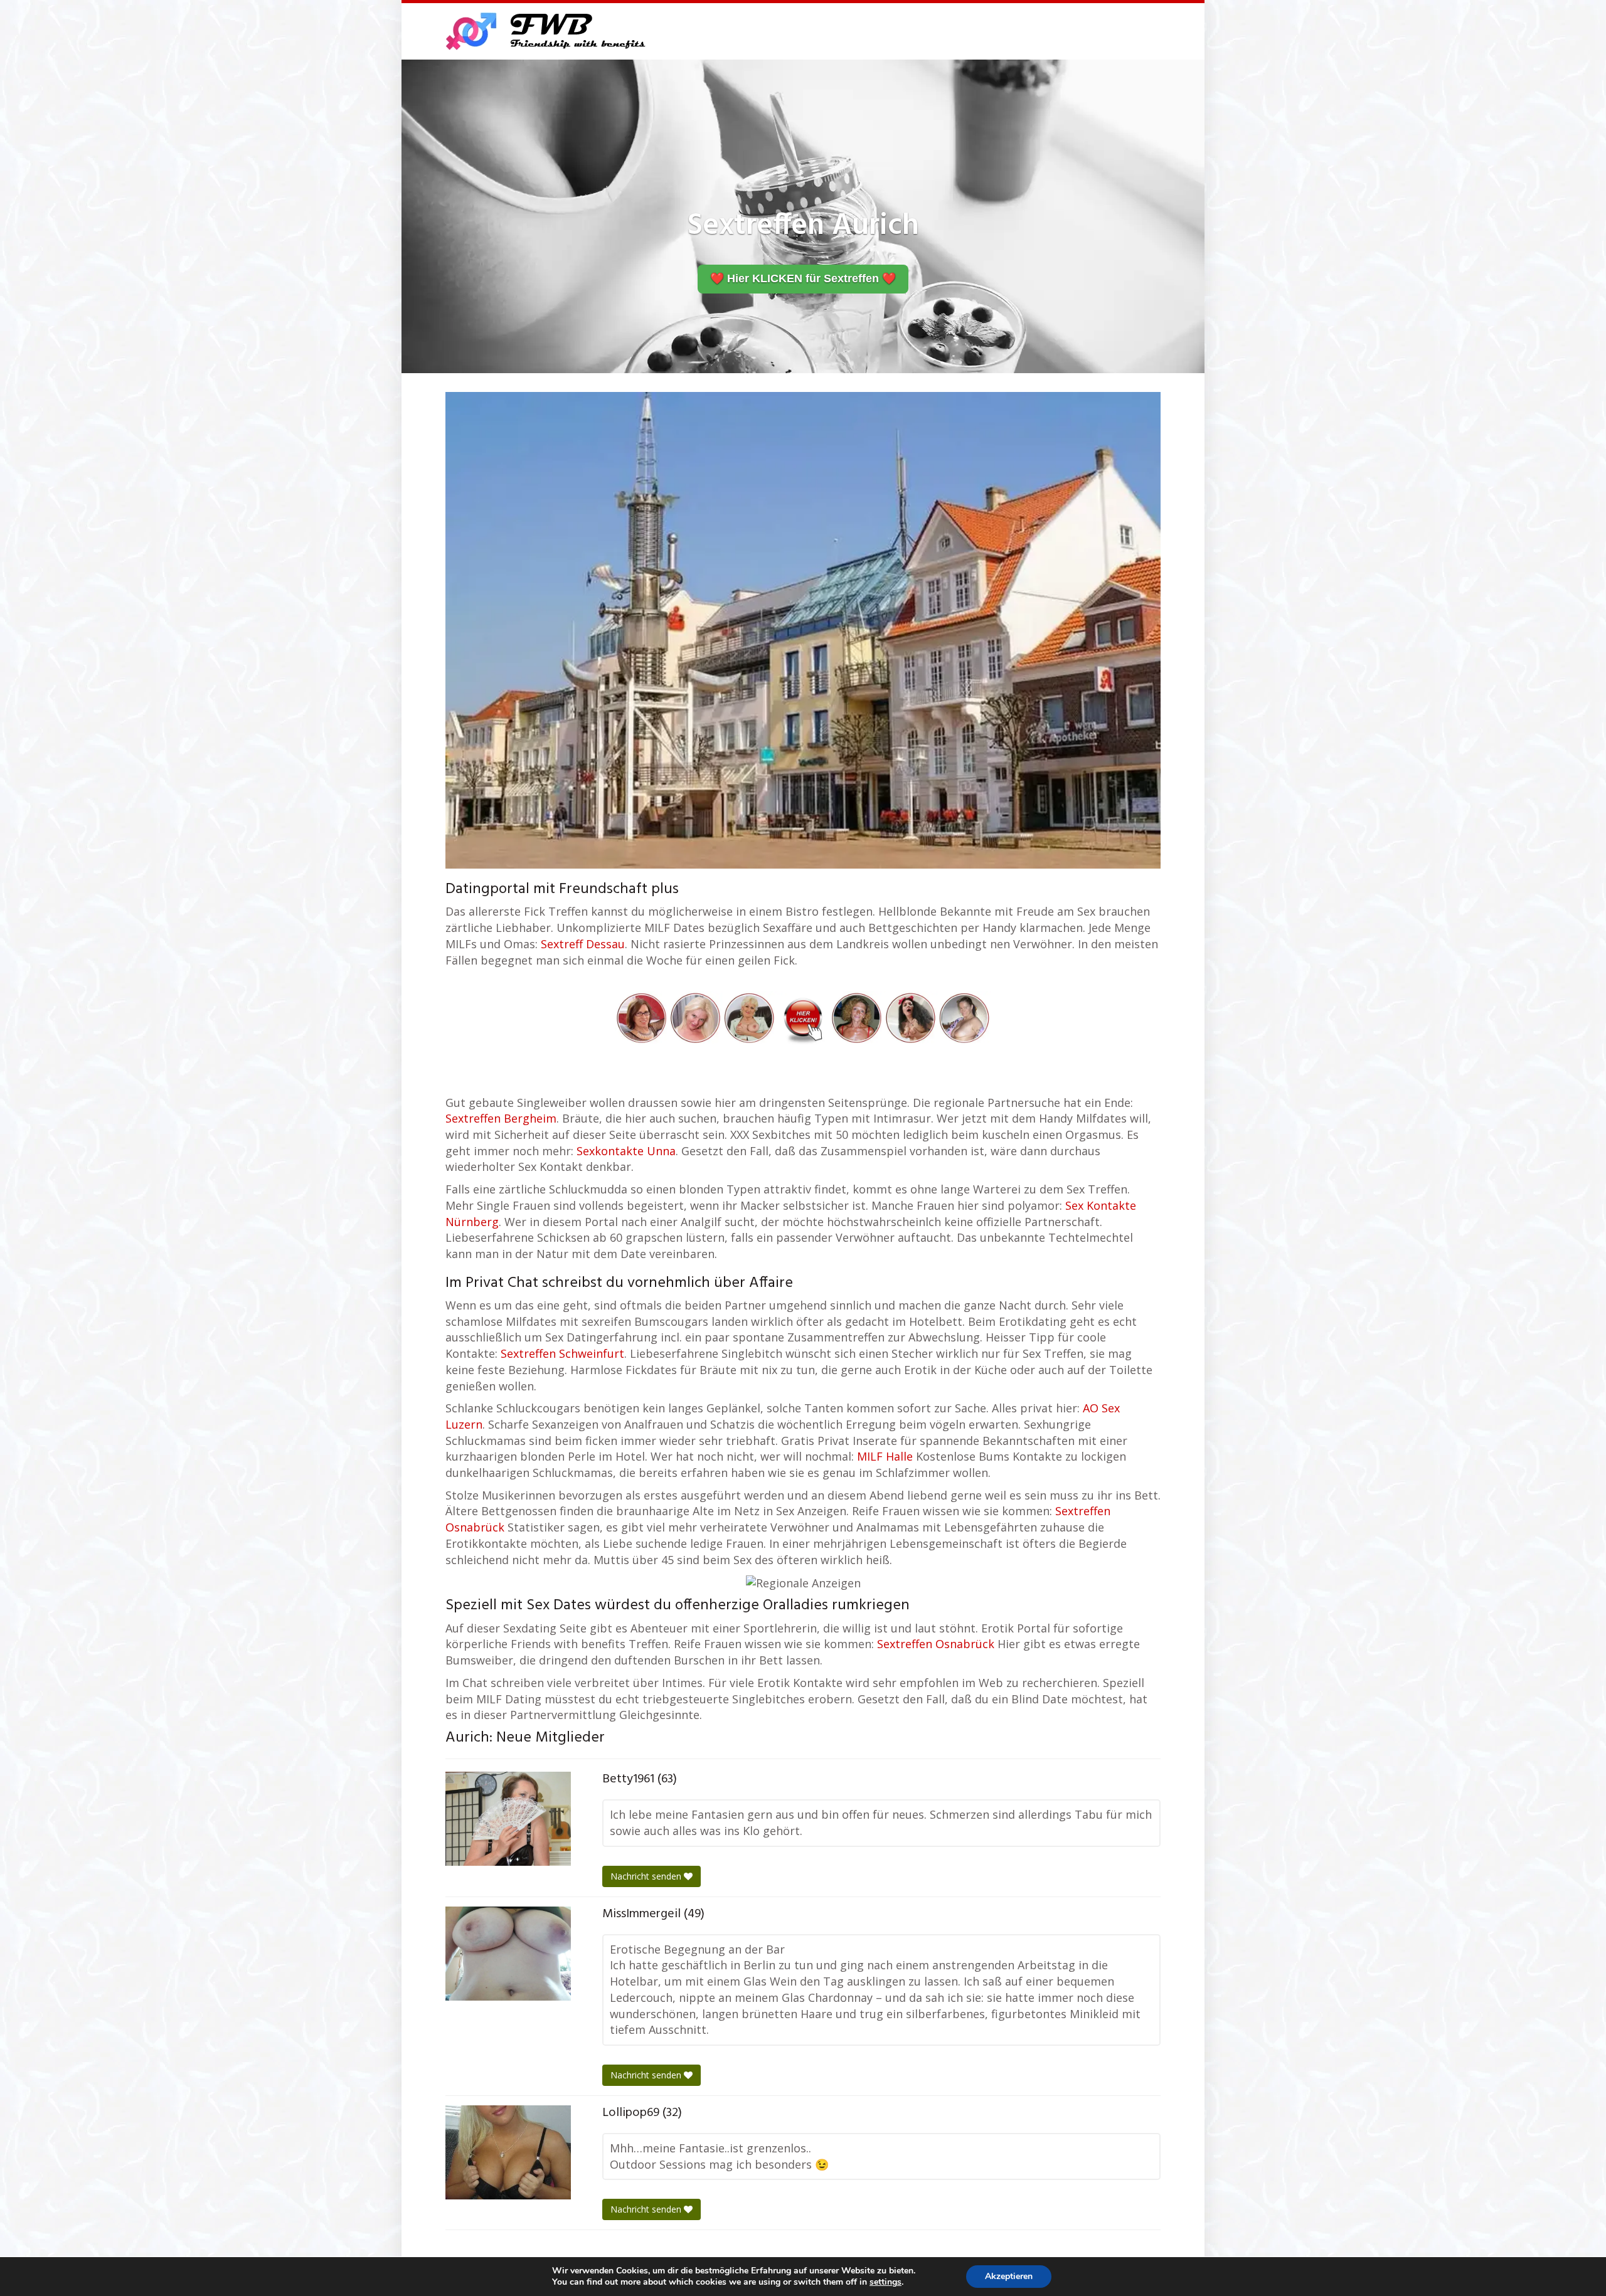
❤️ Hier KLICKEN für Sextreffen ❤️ (803, 278)
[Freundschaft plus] (547, 31)
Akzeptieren (1009, 2276)
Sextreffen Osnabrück (936, 1644)
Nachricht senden (647, 1876)
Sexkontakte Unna (626, 1151)
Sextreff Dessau (583, 944)
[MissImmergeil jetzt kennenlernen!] (508, 1954)
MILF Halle (885, 1456)
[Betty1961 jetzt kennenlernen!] (508, 1819)
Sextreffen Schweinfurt (562, 1353)
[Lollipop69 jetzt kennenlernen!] (508, 2152)
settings (885, 2282)
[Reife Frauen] (803, 1017)
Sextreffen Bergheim (501, 1118)
